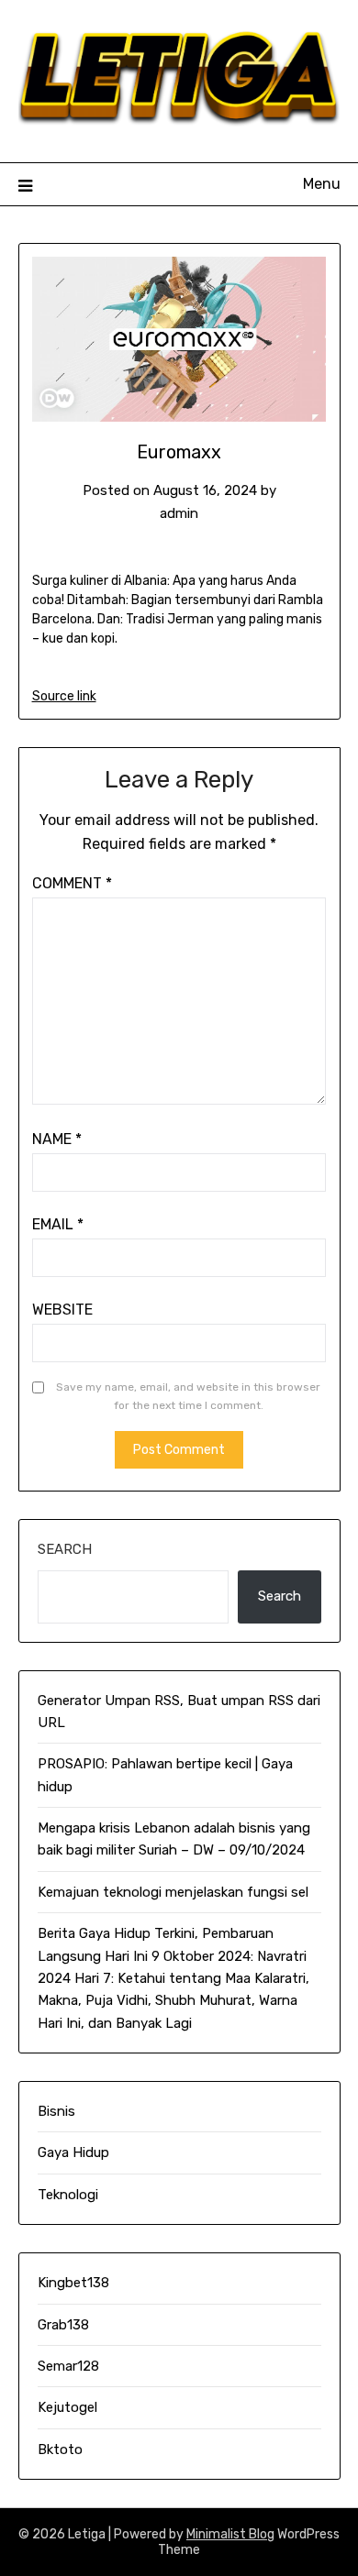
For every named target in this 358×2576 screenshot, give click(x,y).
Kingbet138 (73, 2283)
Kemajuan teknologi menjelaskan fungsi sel (173, 1892)
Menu (322, 184)
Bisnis (56, 2111)
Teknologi (68, 2195)
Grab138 (63, 2325)
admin (179, 513)
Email (58, 1224)
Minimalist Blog (230, 2534)
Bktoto (60, 2449)
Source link (64, 696)
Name (57, 1139)
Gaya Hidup (73, 2152)
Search (65, 1549)
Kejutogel (67, 2407)
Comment (72, 883)
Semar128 (68, 2366)
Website (62, 1310)
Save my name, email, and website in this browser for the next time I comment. (188, 1396)
